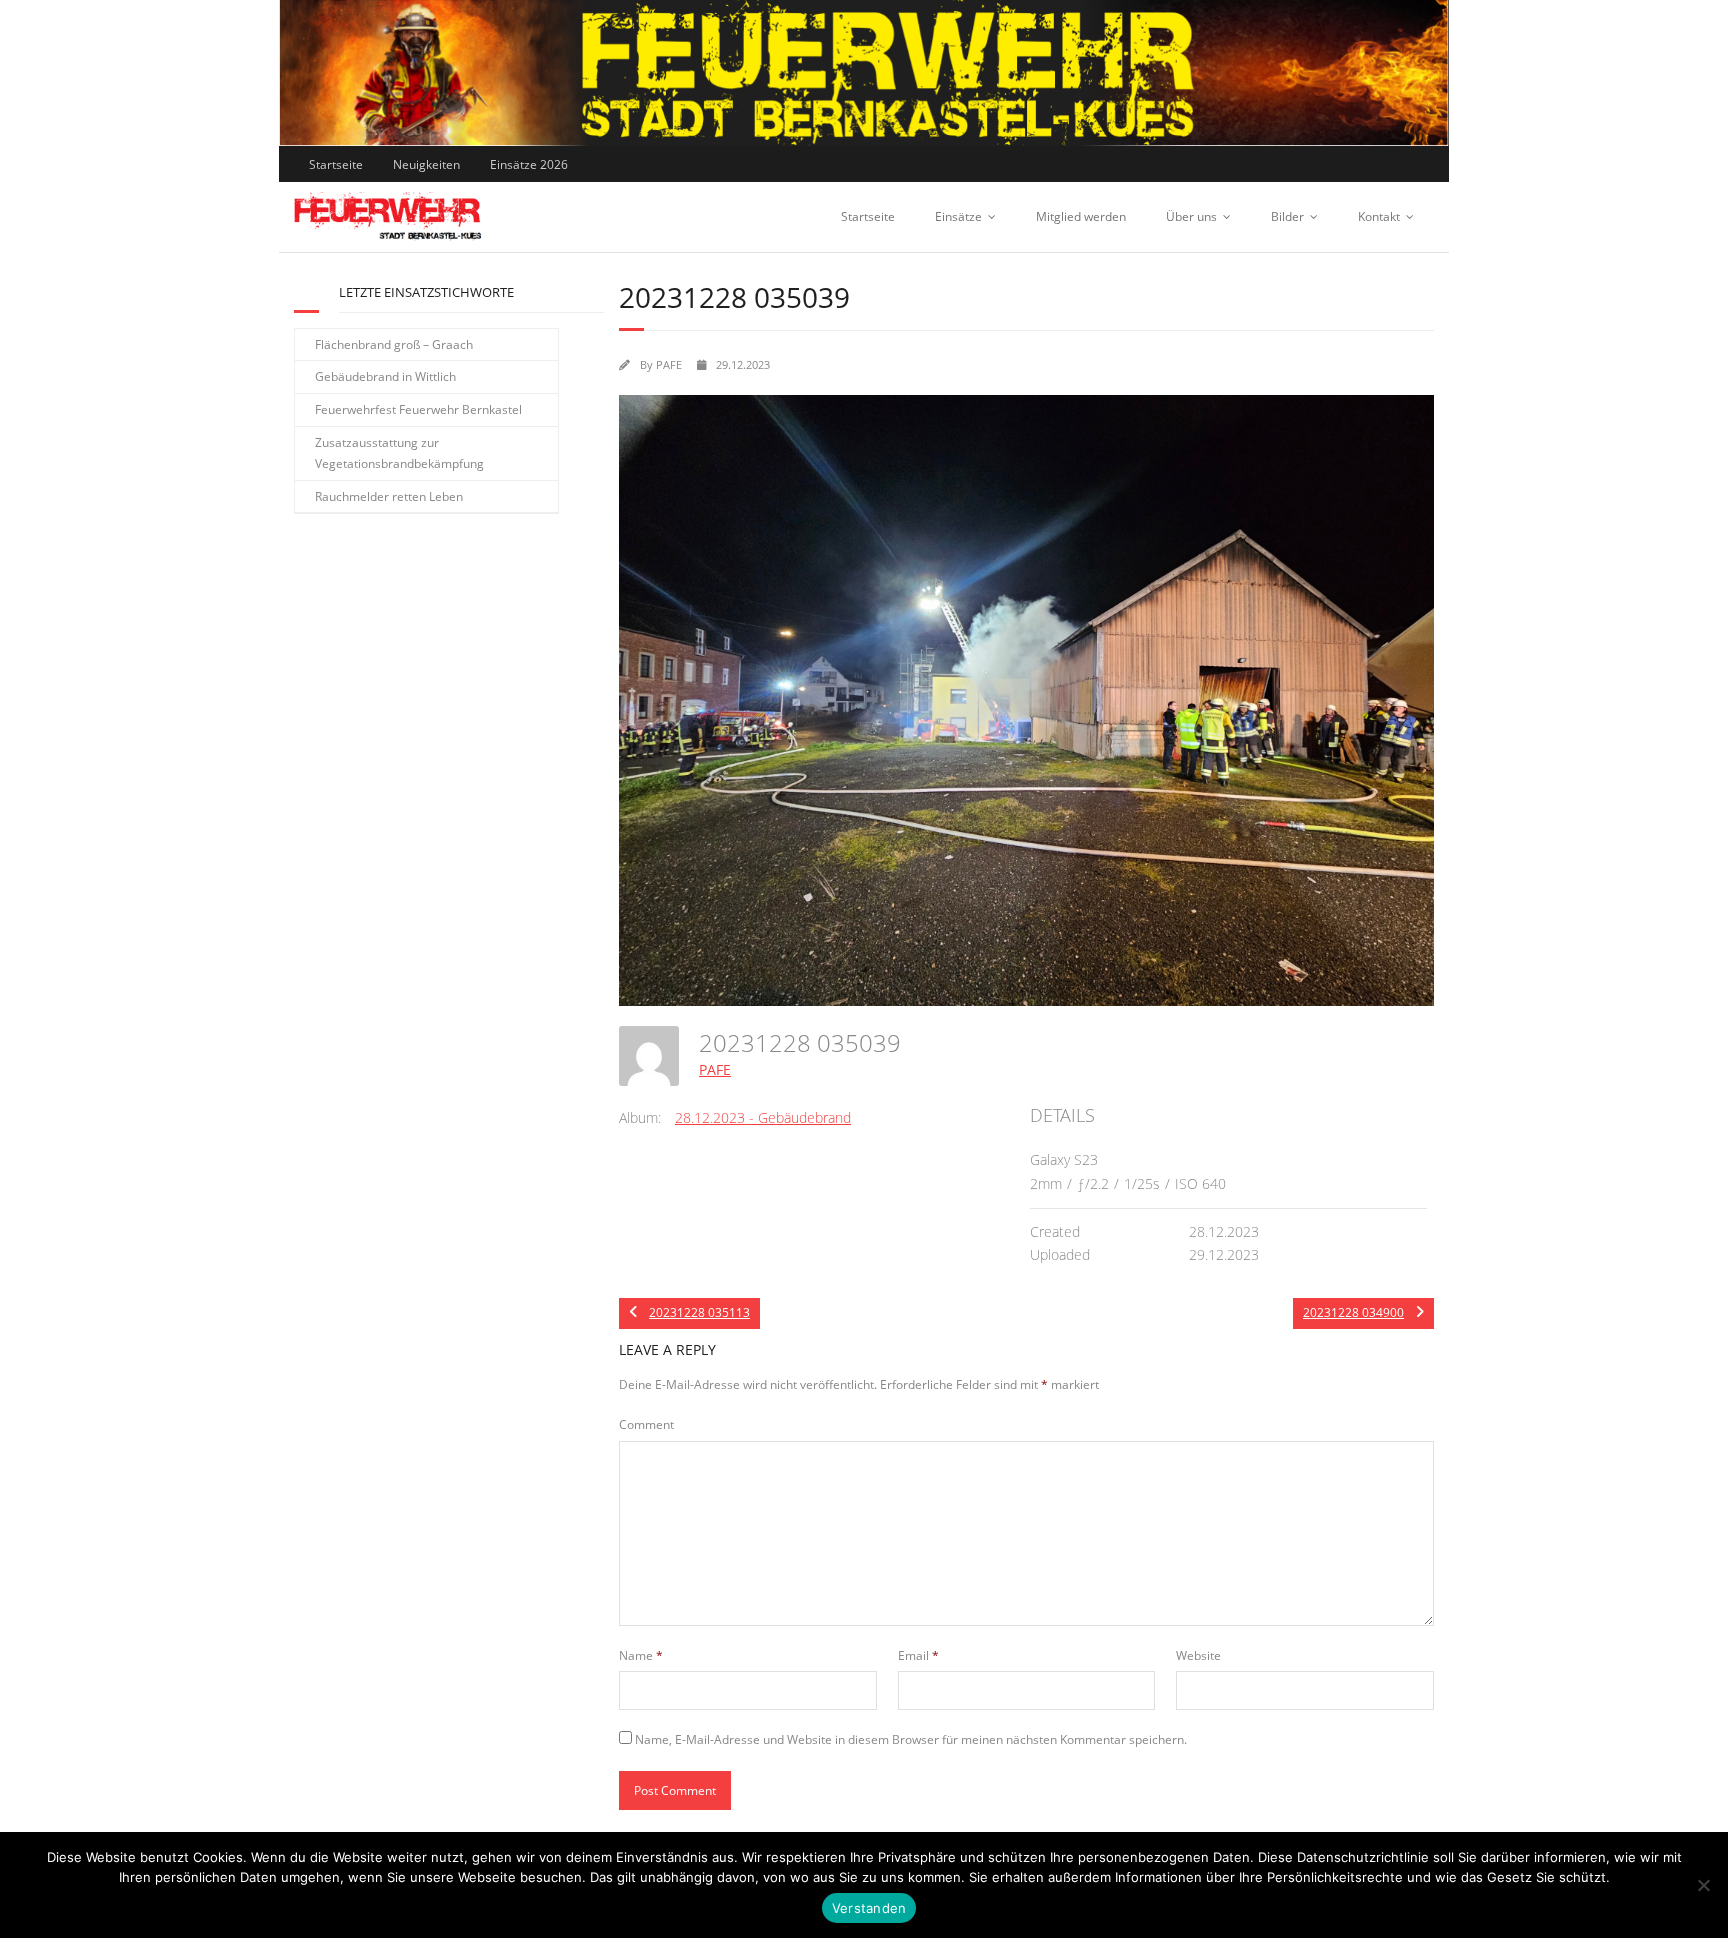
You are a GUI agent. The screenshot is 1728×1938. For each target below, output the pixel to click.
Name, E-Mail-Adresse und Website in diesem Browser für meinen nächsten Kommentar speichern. (911, 1739)
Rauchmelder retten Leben (389, 496)
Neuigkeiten (426, 164)
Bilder (1287, 216)
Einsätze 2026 (529, 164)
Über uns (1191, 216)
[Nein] (1703, 1885)
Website (1198, 1655)
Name (641, 1655)
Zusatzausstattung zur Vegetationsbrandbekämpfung (399, 453)
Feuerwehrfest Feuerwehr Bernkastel (418, 409)
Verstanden (869, 1908)
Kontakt (1379, 216)
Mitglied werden (1081, 216)
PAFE (669, 364)
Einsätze (958, 216)
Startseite (336, 164)
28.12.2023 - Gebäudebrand (763, 1117)
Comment (646, 1424)
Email (918, 1655)
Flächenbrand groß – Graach (394, 344)
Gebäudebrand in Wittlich (385, 376)
